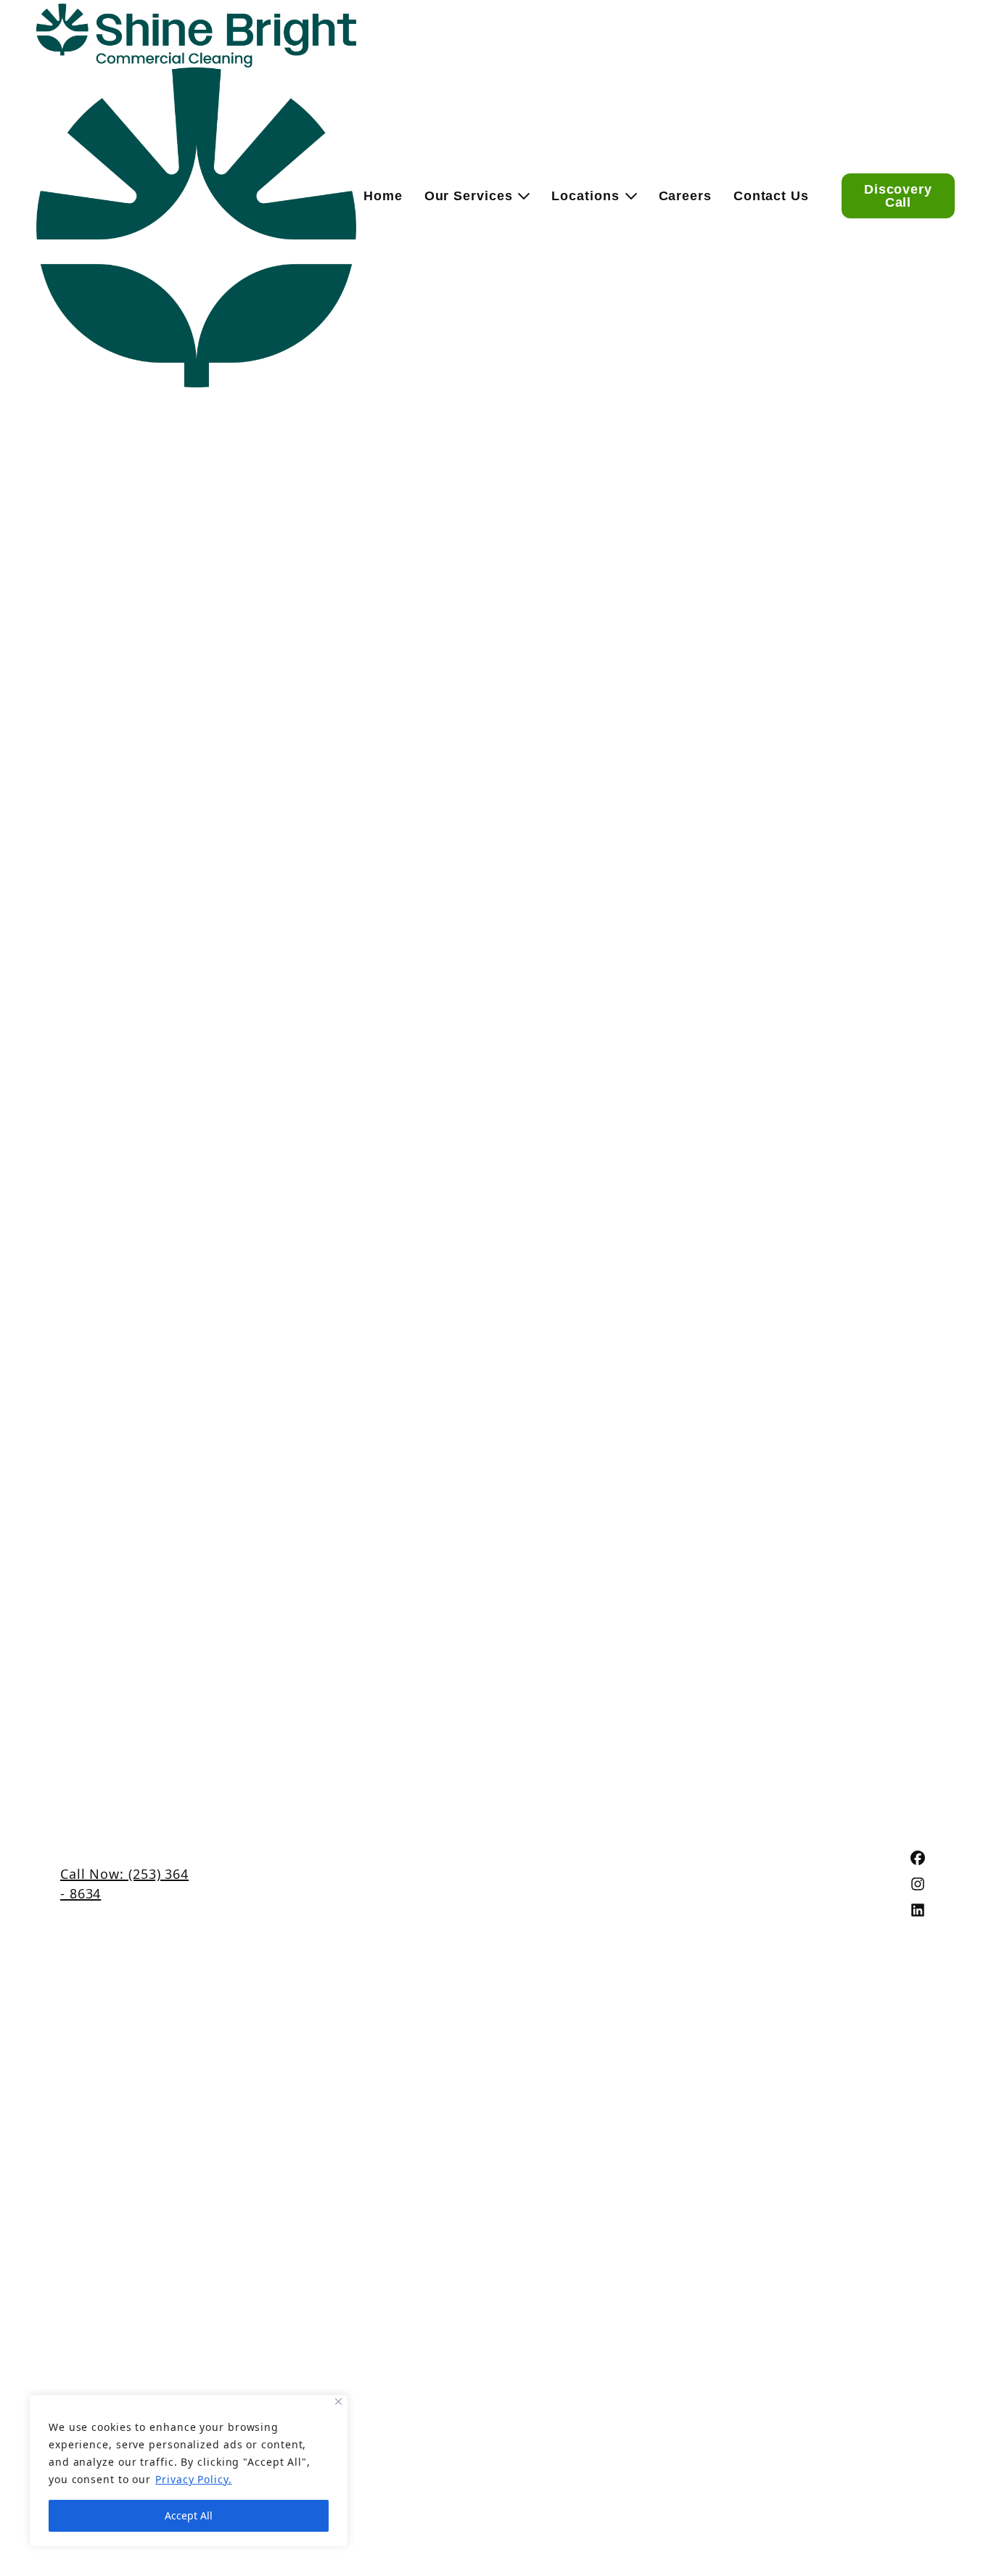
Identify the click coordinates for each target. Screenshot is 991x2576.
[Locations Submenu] (628, 196)
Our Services (469, 196)
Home (383, 196)
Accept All (189, 2515)
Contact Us (771, 196)
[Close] (338, 2402)
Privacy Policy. (194, 2479)
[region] (189, 2471)
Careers (685, 196)
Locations (585, 196)
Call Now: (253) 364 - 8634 (124, 1884)
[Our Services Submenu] (521, 196)
